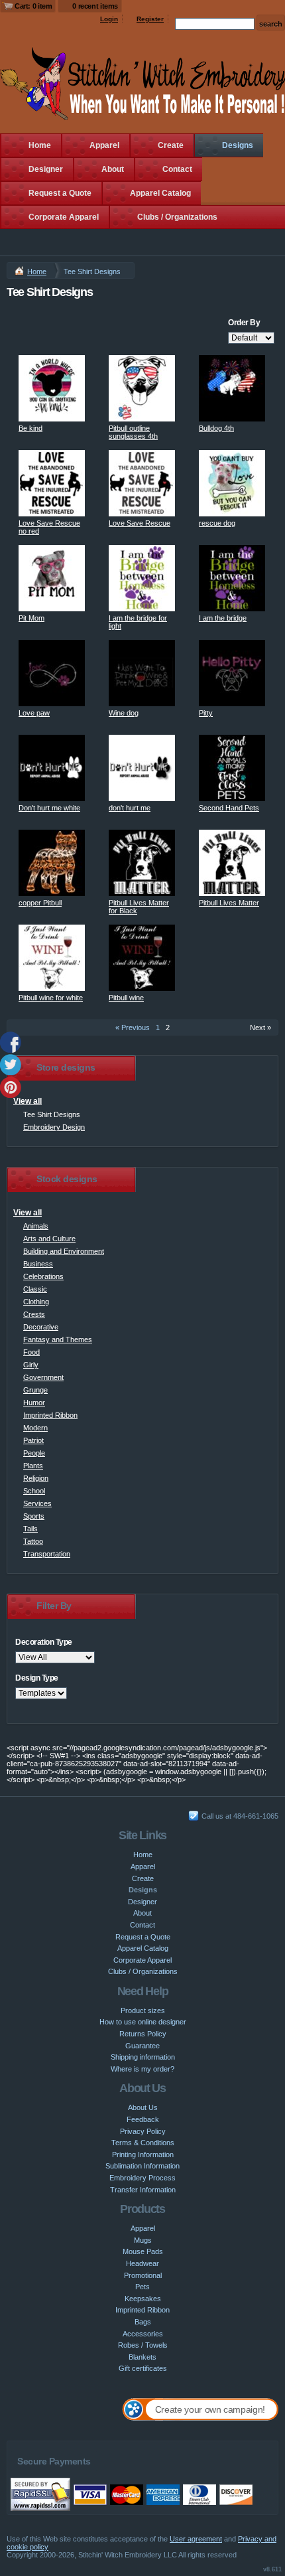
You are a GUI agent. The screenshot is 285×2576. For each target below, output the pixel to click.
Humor (34, 1402)
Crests (34, 1314)
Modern (35, 1428)
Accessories (143, 2334)
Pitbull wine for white (51, 998)
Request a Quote (60, 193)
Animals (36, 1226)
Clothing (36, 1302)
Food (31, 1352)
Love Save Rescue (140, 523)
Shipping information (143, 2057)
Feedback (143, 2119)
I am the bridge (223, 618)
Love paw (34, 713)
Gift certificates (143, 2368)
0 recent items (95, 6)
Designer (46, 169)
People (34, 1453)
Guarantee (142, 2046)
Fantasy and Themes (58, 1339)
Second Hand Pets (229, 808)
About (113, 169)
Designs (238, 145)
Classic (35, 1289)
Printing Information (143, 2155)
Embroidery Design (54, 1127)
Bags (143, 2322)
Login (109, 19)
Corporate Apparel (64, 217)
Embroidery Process (142, 2178)
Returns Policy (143, 2034)
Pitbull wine (126, 998)
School (34, 1491)
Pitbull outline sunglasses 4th (133, 432)
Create (171, 145)
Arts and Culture (49, 1239)
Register (150, 19)
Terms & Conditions (143, 2143)
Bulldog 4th (216, 428)
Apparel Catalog (160, 193)
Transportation (47, 1554)
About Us (143, 2107)
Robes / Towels (143, 2345)
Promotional (143, 2275)
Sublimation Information (142, 2166)
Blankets (142, 2357)
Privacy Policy (143, 2131)
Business (38, 1264)
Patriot (33, 1440)
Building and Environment (64, 1251)
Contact (177, 169)
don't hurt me (130, 808)
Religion (36, 1478)
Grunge (35, 1390)
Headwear (142, 2263)
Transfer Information (143, 2190)
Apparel (104, 145)
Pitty (206, 713)
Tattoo (33, 1541)
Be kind (30, 428)
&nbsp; (52, 388)
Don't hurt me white (49, 808)
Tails (30, 1529)
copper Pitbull (40, 903)
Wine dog (124, 713)
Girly (31, 1365)
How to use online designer (143, 2022)
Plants (33, 1466)
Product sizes (143, 2010)
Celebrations (43, 1276)
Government (43, 1377)
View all (28, 1101)
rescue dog (217, 523)
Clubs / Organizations (177, 217)
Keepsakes (143, 2299)
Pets (142, 2287)
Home (40, 145)
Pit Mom (31, 618)
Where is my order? (142, 2069)
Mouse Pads (143, 2251)
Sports (34, 1516)
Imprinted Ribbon (50, 1415)
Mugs (143, 2240)
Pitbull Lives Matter (229, 903)
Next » (260, 1027)
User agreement (196, 2539)
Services (37, 1503)
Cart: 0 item (33, 6)
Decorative (41, 1327)
